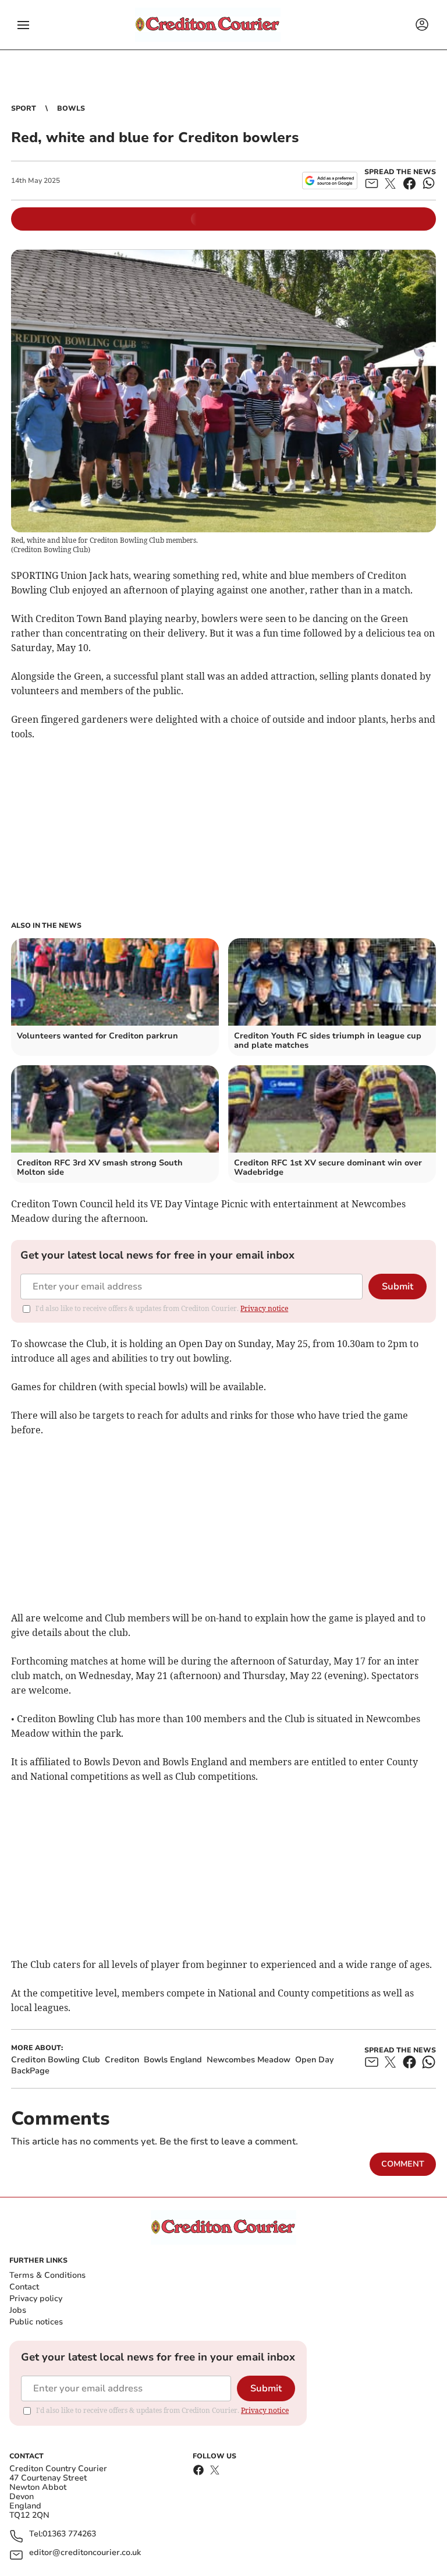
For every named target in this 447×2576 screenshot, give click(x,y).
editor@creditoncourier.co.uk (85, 2553)
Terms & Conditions (47, 2275)
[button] (23, 25)
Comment (403, 2164)
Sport (24, 108)
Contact (24, 2287)
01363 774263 (69, 2534)
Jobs (18, 2310)
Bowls (71, 108)
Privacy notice (264, 1308)
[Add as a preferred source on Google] (330, 181)
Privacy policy (36, 2298)
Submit (398, 1287)
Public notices (36, 2322)
